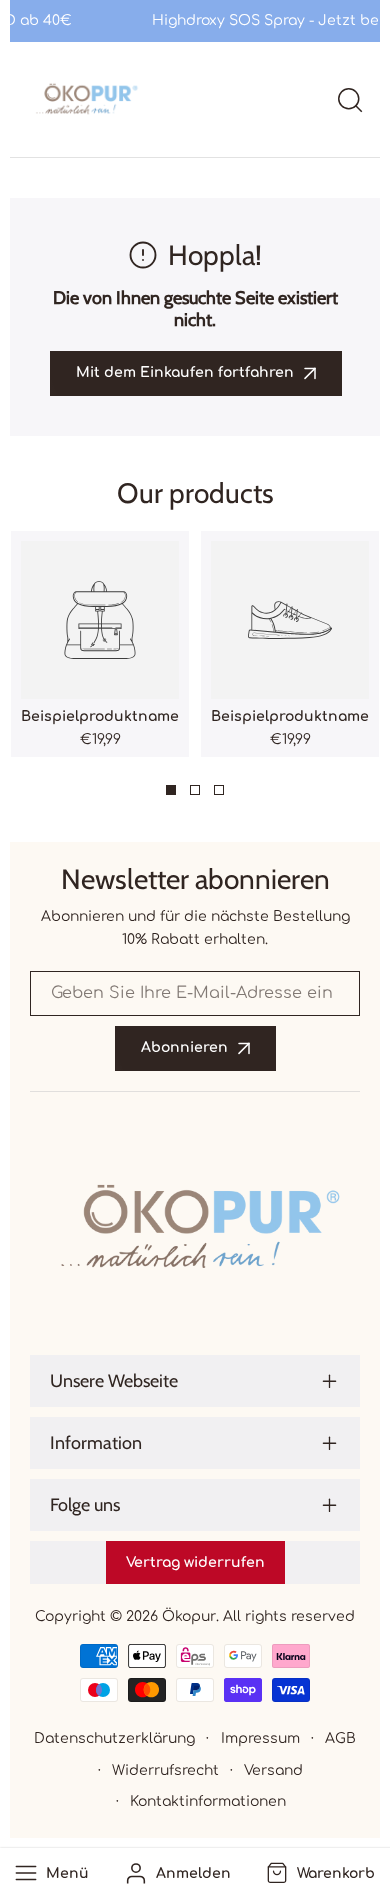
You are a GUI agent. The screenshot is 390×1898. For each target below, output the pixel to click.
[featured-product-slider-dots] (171, 790)
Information (96, 1443)
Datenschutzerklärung (114, 1738)
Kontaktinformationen (208, 1801)
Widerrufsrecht (165, 1770)
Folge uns (85, 1505)
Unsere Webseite (114, 1381)
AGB (340, 1738)
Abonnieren (184, 1047)
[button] (318, 1873)
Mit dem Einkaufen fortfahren (185, 372)
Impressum (260, 1738)
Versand (273, 1770)
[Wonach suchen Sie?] (350, 100)
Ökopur (189, 1616)
